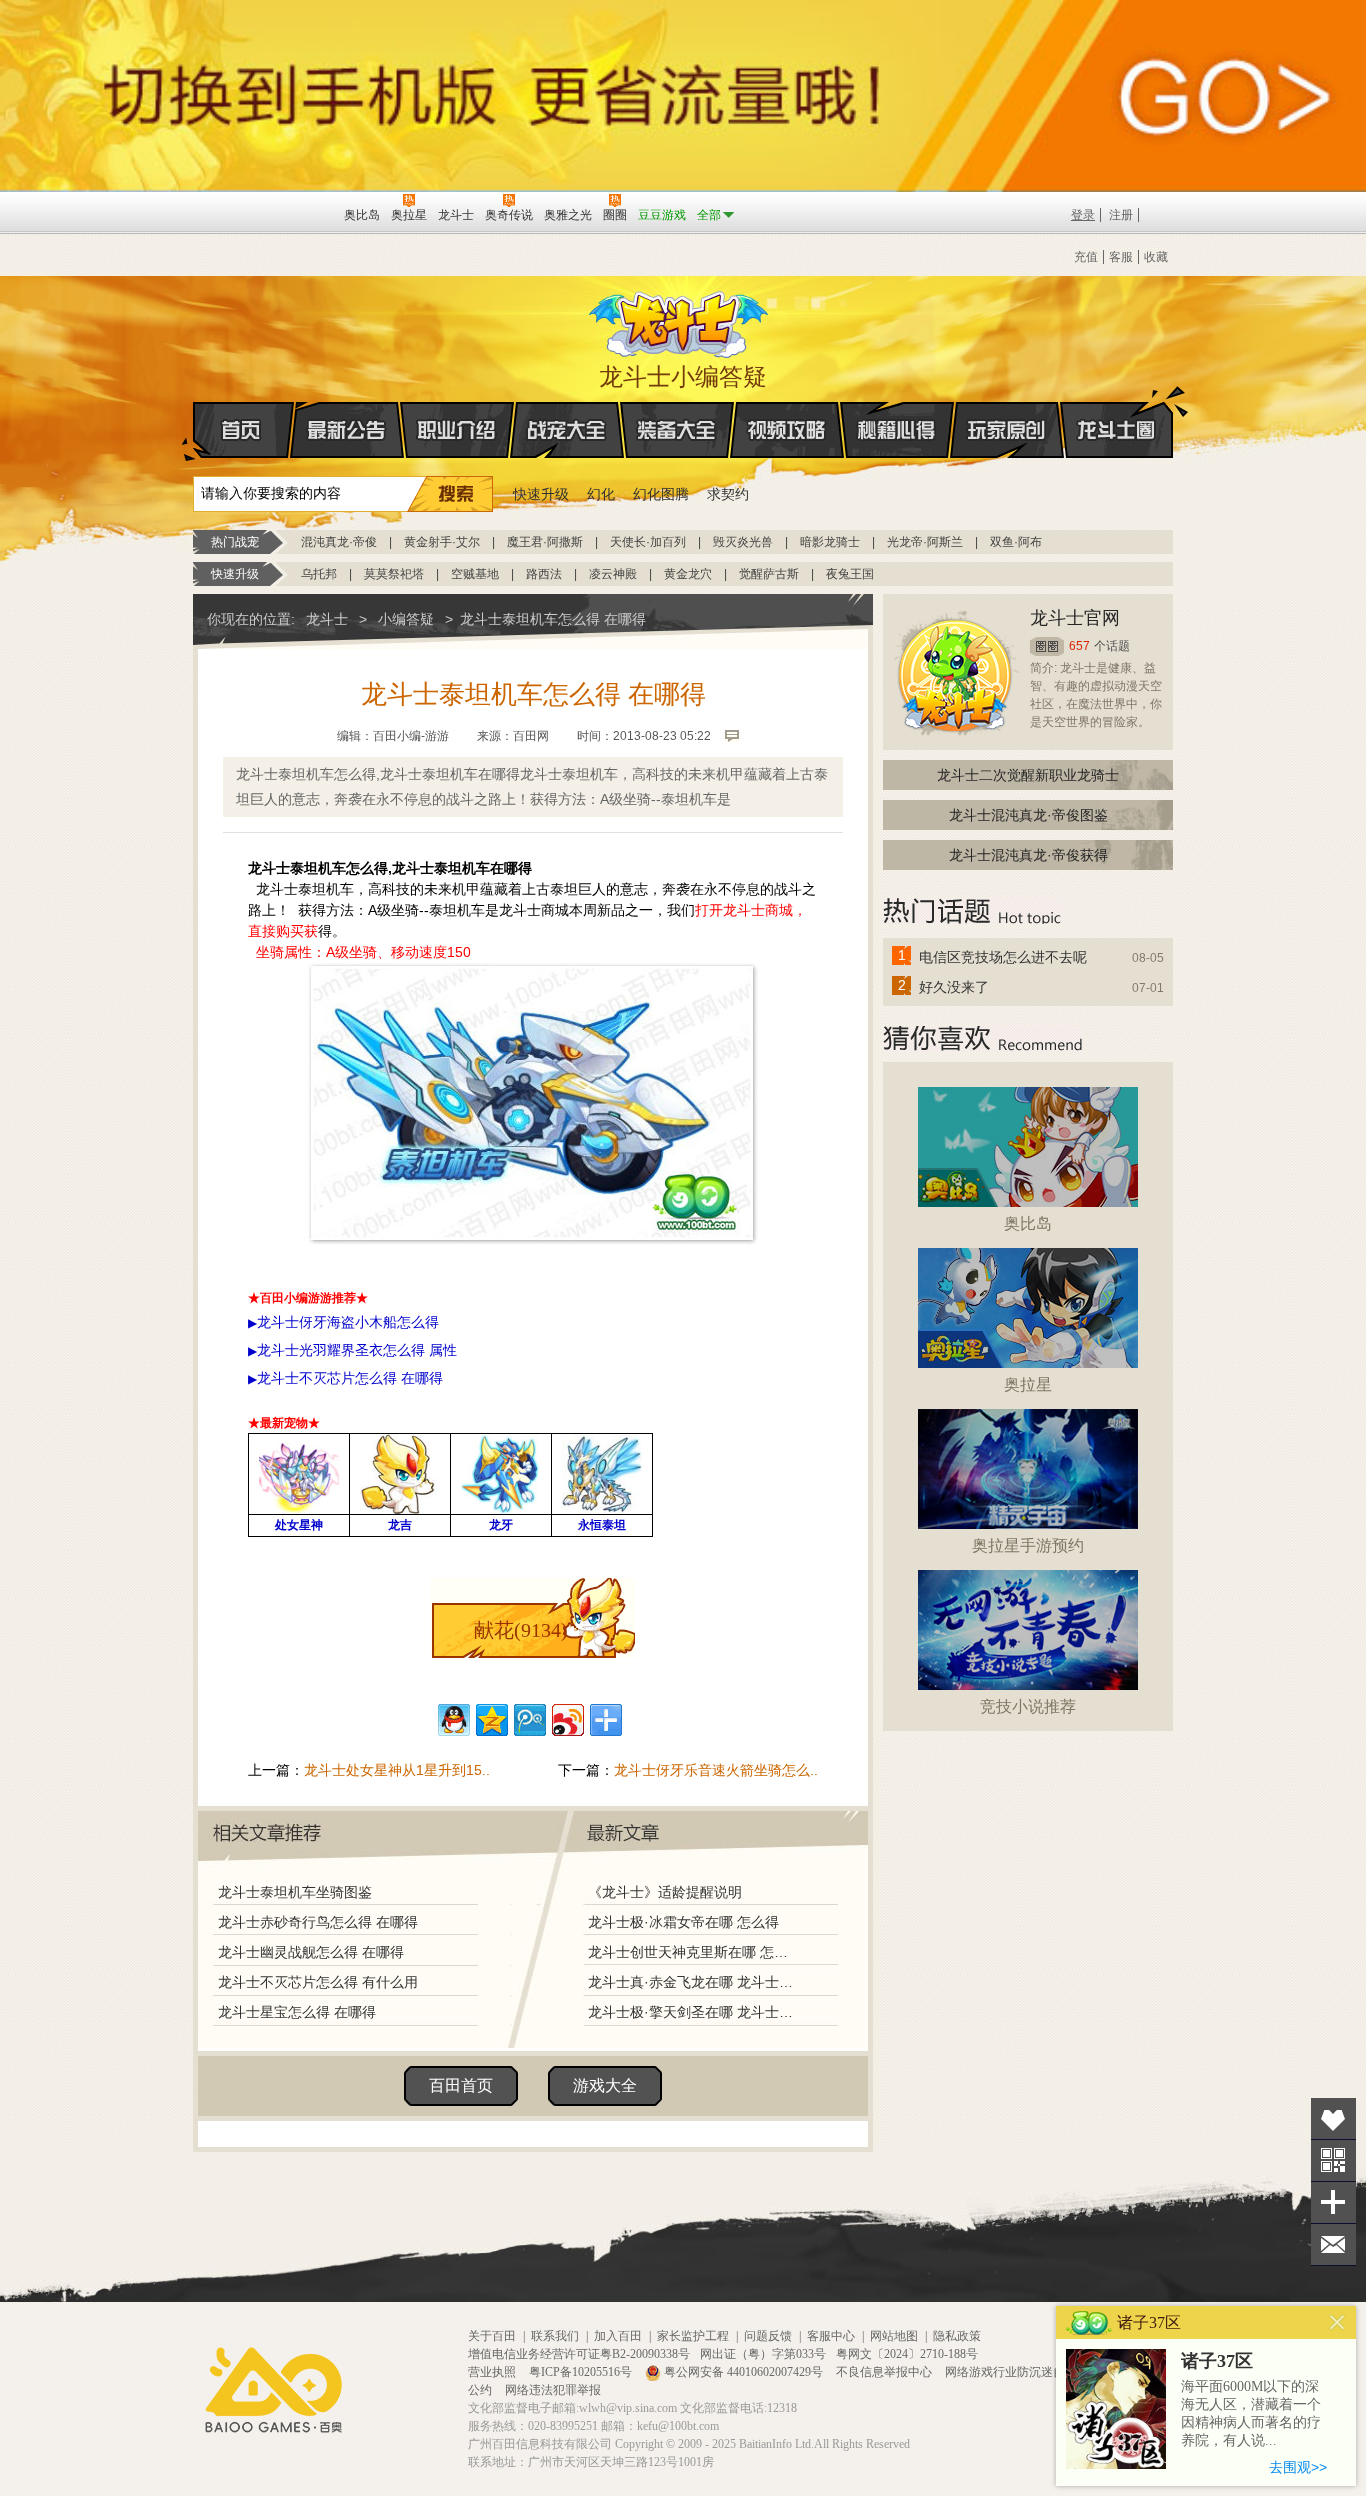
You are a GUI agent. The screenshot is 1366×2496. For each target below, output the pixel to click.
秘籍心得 (897, 430)
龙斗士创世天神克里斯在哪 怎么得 (692, 1952)
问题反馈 (768, 2336)
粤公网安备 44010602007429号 (743, 2372)
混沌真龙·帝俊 (339, 542)
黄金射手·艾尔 (442, 542)
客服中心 (831, 2336)
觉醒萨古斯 (769, 574)
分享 (1333, 2202)
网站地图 (894, 2336)
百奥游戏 (224, 214)
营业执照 (493, 2372)
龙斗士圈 (1116, 430)
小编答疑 (406, 619)
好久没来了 (954, 987)
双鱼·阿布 (1016, 542)
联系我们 (555, 2336)
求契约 (728, 494)
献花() (521, 1630)
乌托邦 (319, 574)
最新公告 (347, 430)
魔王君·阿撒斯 (545, 542)
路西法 (544, 574)
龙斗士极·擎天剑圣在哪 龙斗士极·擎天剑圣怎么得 (692, 2012)
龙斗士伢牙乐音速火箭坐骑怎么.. (716, 1770)
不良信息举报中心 (885, 2372)
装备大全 (677, 430)
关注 (1333, 2160)
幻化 (601, 494)
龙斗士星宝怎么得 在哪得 (297, 2012)
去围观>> (1298, 2467)
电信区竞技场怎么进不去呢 (1003, 957)
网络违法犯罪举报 (553, 2390)
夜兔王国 (850, 574)
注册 (1121, 215)
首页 (243, 430)
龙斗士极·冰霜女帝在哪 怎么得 (683, 1922)
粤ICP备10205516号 (582, 2372)
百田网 (299, 213)
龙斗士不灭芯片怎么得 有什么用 (318, 1982)
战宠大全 (567, 430)
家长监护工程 (693, 2336)
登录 (1083, 215)
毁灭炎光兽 (743, 542)
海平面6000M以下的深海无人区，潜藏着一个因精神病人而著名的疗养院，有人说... (1251, 2413)
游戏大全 (605, 2085)
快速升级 (541, 494)
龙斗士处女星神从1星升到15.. (397, 1770)
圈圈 (1047, 646)
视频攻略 (787, 430)
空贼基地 (475, 574)
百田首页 (461, 2085)
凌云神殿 (613, 574)
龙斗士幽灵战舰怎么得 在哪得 (311, 1952)
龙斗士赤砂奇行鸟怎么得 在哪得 (318, 1922)
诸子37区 (1217, 2361)
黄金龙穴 (688, 574)
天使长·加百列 (648, 542)
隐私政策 (957, 2336)
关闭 (1337, 2322)
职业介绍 (457, 430)
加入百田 (618, 2336)
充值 (1086, 257)
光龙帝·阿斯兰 (925, 542)
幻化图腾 (661, 494)
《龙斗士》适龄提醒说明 (665, 1892)
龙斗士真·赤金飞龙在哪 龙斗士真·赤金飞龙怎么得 (692, 1982)
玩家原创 (1007, 430)
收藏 (1156, 257)
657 (1079, 646)
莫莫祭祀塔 (394, 574)
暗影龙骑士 (830, 542)
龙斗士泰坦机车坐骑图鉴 (295, 1892)
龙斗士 (680, 320)
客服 (1121, 257)
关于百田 (492, 2336)
